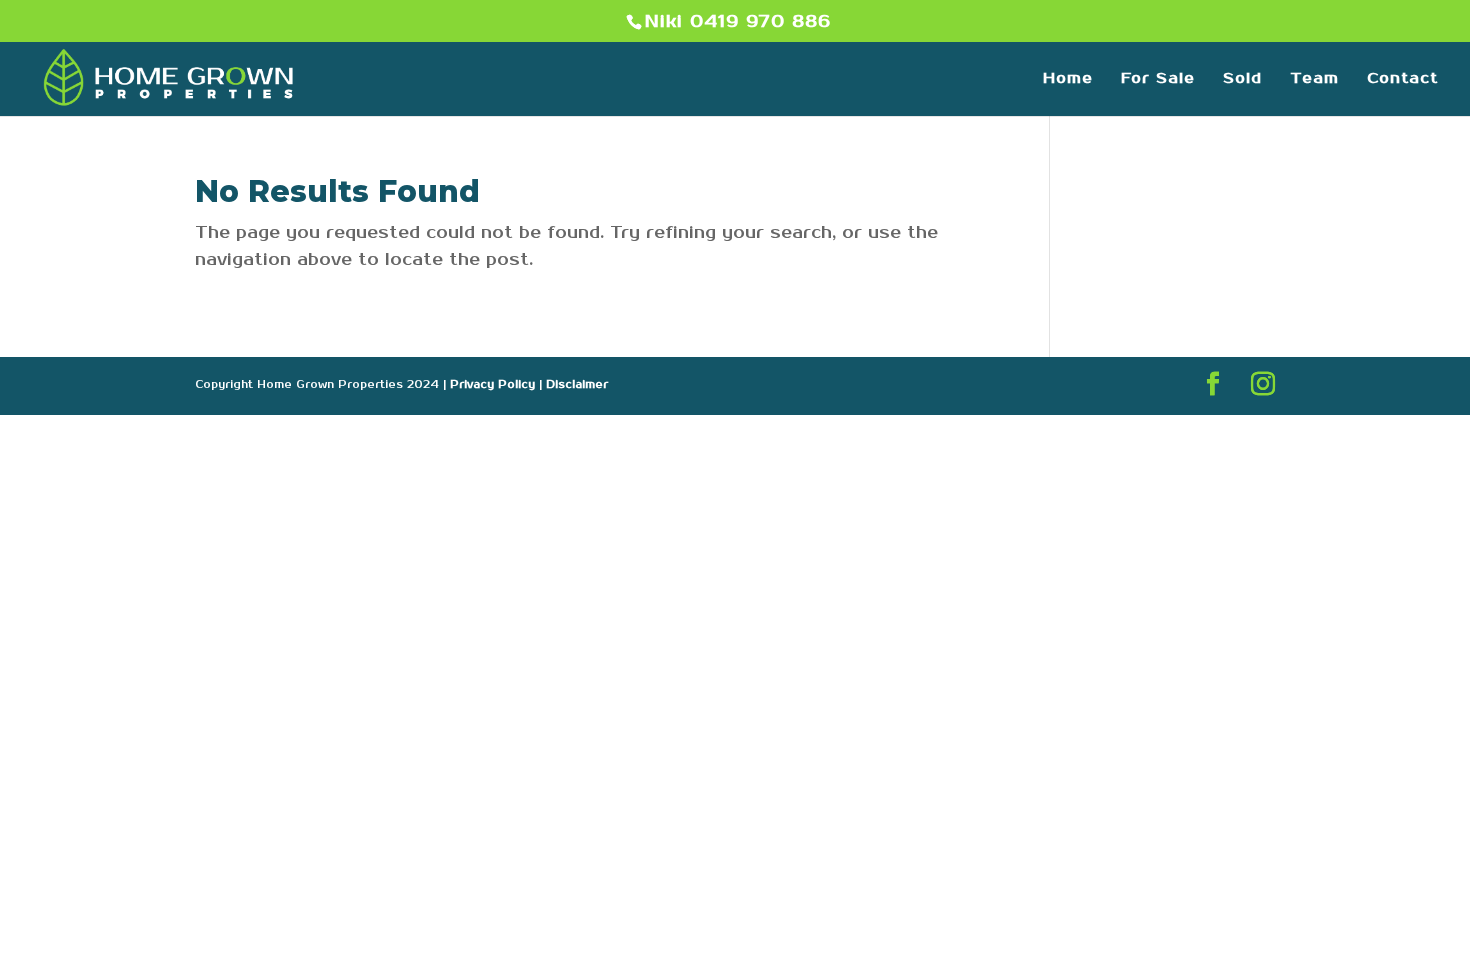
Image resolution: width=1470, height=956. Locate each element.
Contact (1402, 79)
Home (1068, 79)
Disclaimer (577, 385)
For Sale (1158, 79)
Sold (1242, 79)
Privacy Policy (492, 385)
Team (1314, 79)
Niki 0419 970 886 (738, 22)
